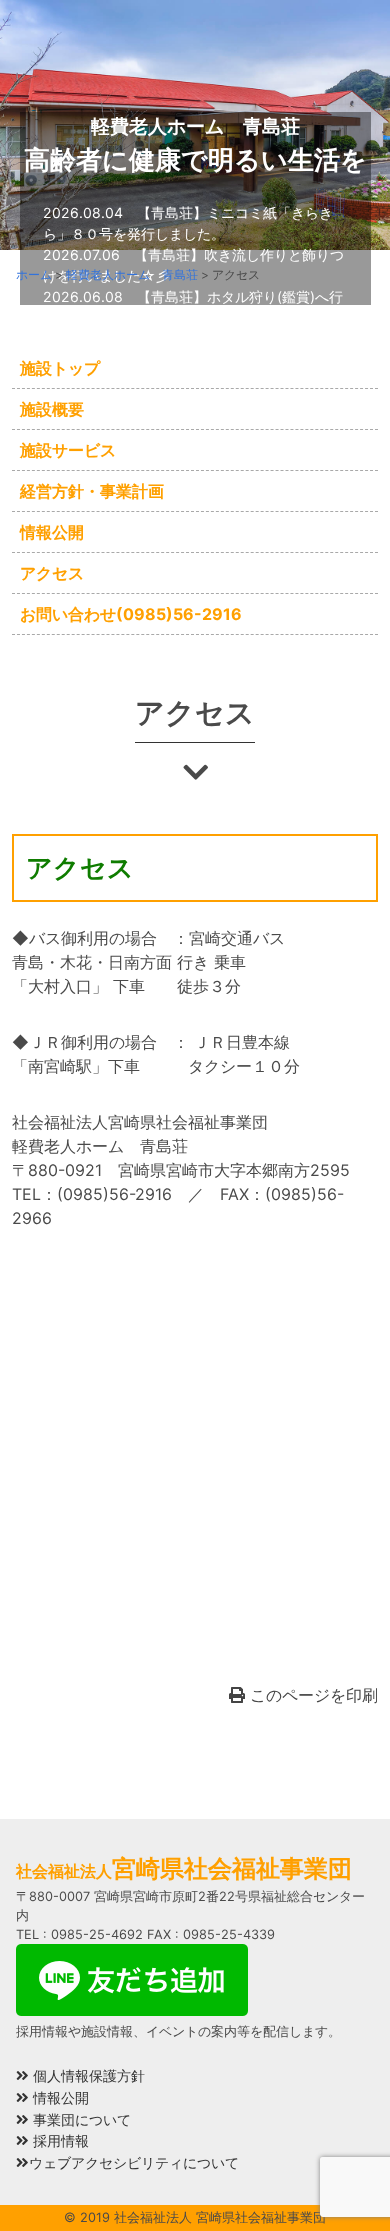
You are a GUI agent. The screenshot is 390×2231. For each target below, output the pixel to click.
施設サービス (68, 450)
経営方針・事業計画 (92, 491)
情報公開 (52, 532)
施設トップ (60, 368)
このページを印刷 (311, 1695)
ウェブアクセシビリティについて (134, 2162)
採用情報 (59, 2140)
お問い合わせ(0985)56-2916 (131, 614)
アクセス (52, 573)
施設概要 (52, 409)
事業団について (80, 2119)
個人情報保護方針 (87, 2075)
